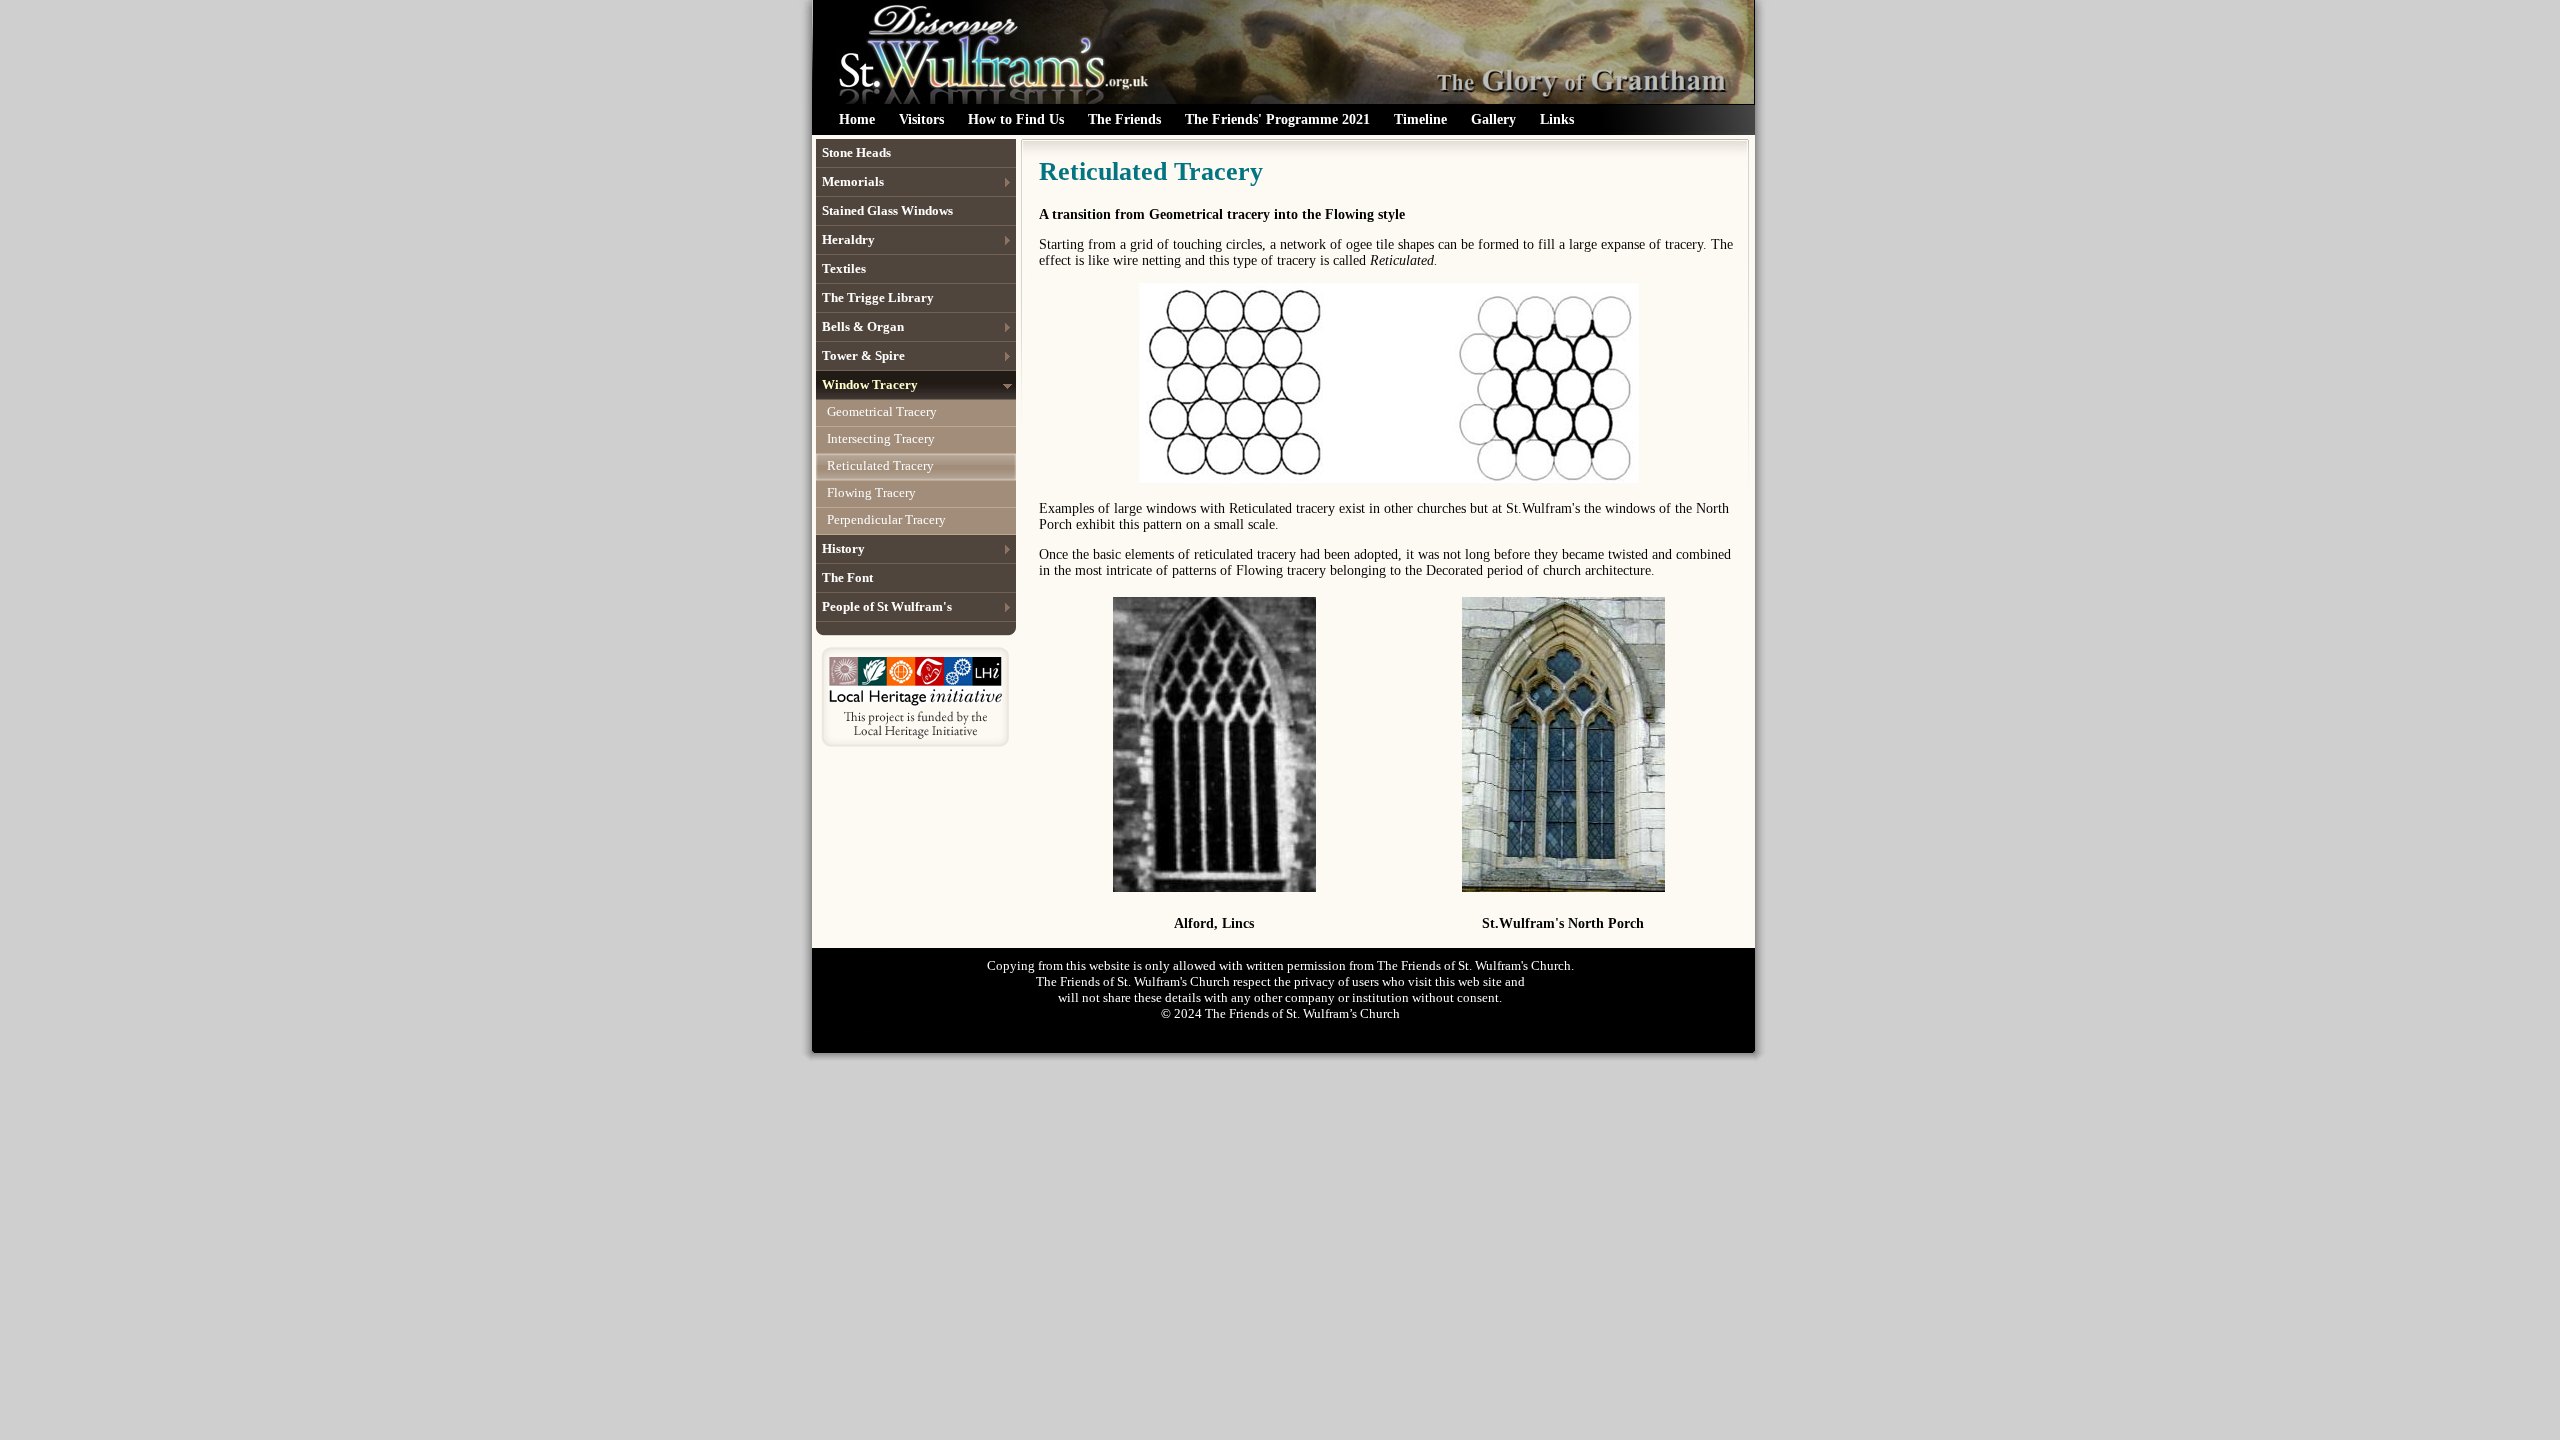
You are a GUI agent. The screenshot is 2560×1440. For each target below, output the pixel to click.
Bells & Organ (863, 326)
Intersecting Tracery (881, 438)
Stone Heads (856, 152)
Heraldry (848, 239)
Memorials (853, 181)
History (843, 548)
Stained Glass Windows (887, 210)
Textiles (844, 268)
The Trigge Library (878, 297)
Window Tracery (870, 384)
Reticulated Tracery (880, 465)
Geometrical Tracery (882, 411)
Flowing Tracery (871, 492)
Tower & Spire (863, 355)
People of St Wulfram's (887, 606)
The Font (847, 577)
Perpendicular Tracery (886, 519)
